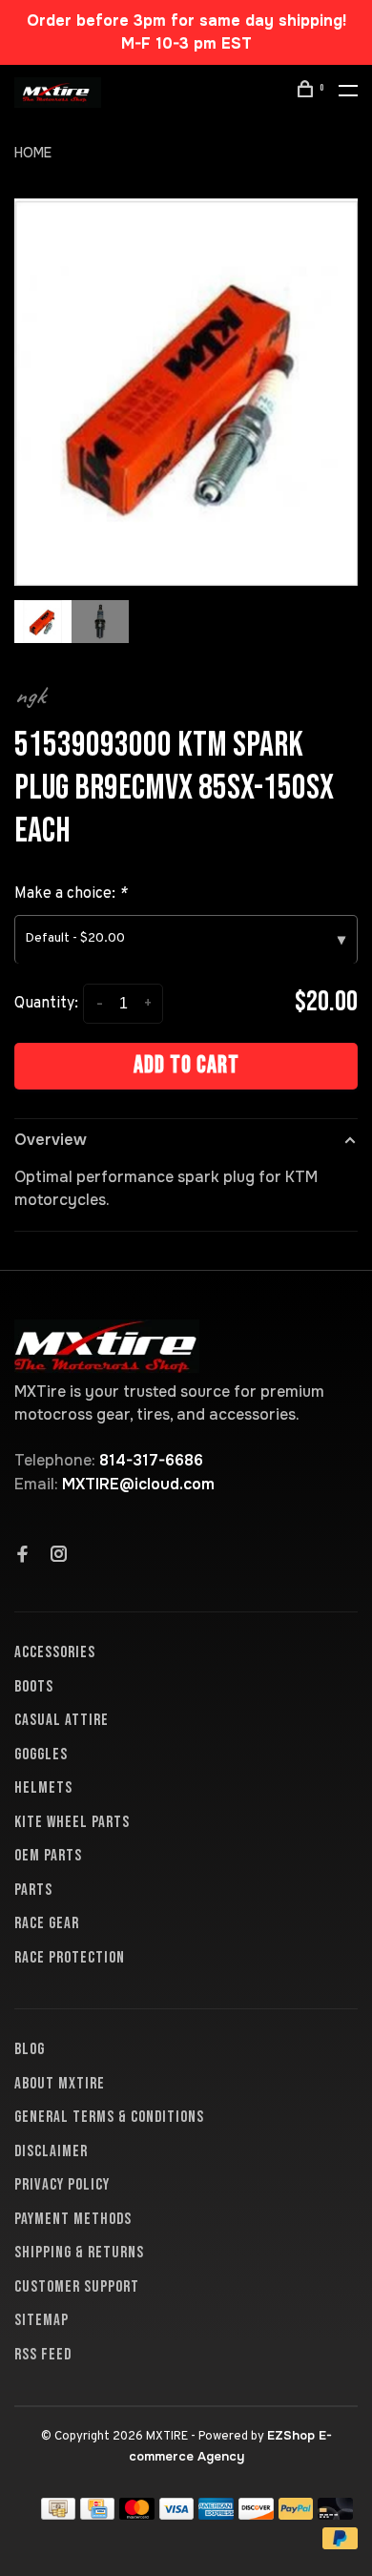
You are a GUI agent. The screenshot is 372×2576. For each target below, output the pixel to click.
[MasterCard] (137, 2514)
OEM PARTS (48, 1856)
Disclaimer (51, 2151)
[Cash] (58, 2514)
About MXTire (60, 2084)
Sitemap (41, 2320)
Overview (51, 1140)
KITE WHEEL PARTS (72, 1822)
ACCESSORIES (55, 1652)
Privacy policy (62, 2185)
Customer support (77, 2287)
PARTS (33, 1890)
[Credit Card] (97, 2514)
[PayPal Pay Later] (340, 2544)
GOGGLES (41, 1755)
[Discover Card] (256, 2514)
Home (33, 153)
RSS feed (43, 2355)
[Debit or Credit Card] (335, 2514)
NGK (30, 696)
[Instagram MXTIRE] (59, 1556)
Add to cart (186, 1065)
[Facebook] (23, 1556)
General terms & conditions (109, 2117)
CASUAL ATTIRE (62, 1720)
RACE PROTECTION (70, 1958)
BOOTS (34, 1687)
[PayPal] (296, 2514)
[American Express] (216, 2514)
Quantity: (46, 1004)
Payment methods (73, 2219)
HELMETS (43, 1788)
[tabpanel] (186, 392)
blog (30, 2049)
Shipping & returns (79, 2253)
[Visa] (177, 2514)
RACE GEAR (47, 1923)
